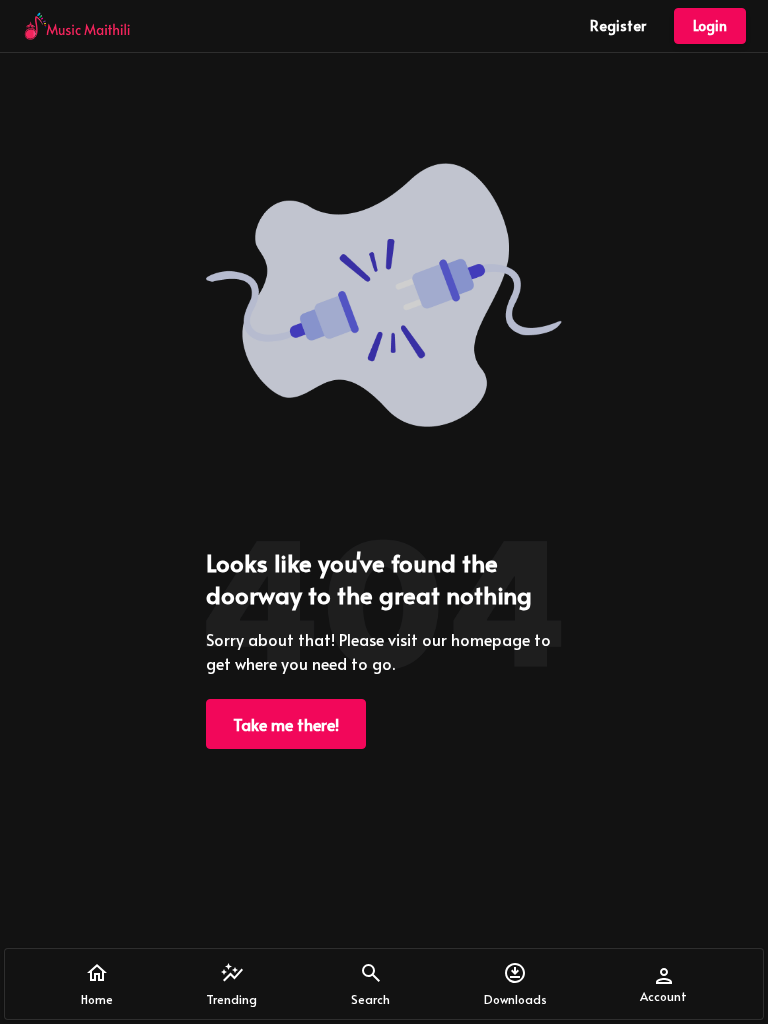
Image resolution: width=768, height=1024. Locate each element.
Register (618, 25)
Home (97, 999)
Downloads (515, 999)
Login (710, 25)
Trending (231, 999)
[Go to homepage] (77, 26)
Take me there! (286, 724)
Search (370, 999)
